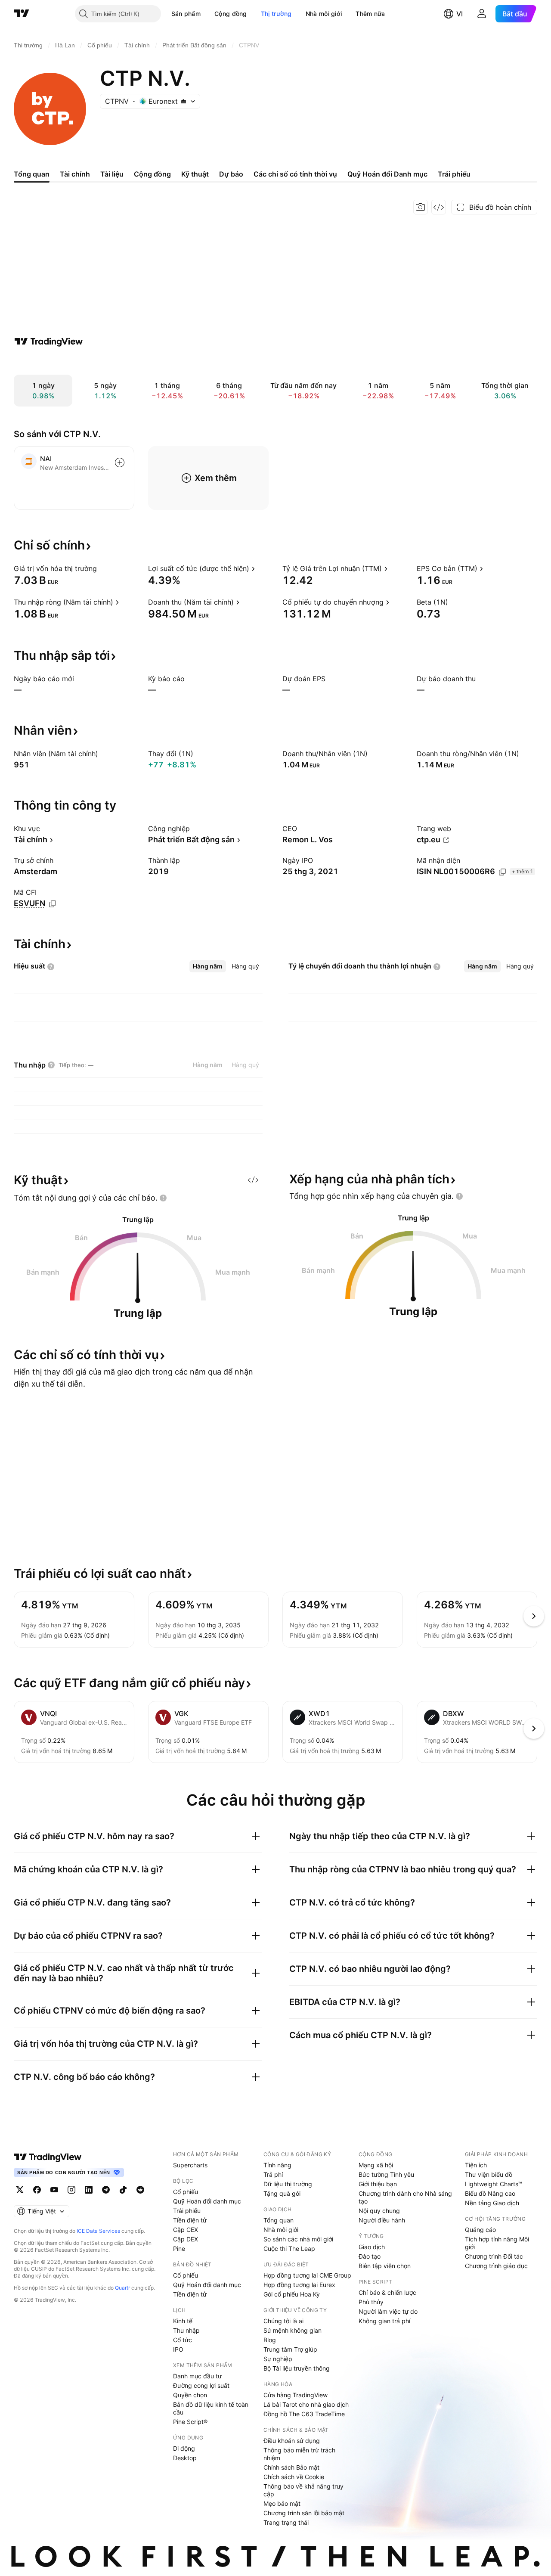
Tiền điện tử (190, 2220)
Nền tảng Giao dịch (492, 2203)
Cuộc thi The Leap (289, 2249)
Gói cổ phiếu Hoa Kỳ (292, 2294)
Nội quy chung (379, 2211)
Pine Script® (190, 2422)
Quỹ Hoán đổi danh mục (207, 2201)
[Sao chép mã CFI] (53, 904)
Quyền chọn (190, 2395)
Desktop (185, 2458)
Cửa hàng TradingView (296, 2395)
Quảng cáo (480, 2230)
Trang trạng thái (286, 2522)
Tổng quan (279, 2220)
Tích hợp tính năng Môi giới (497, 2243)
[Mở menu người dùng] (482, 14)
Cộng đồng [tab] (152, 174)
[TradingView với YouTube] (54, 2190)
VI (460, 14)
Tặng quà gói (282, 2193)
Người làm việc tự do (388, 2311)
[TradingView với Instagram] (71, 2190)
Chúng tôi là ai (283, 2321)
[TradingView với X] (20, 2190)
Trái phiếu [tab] (454, 174)
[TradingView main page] (48, 2157)
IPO (178, 2349)
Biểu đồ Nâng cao (490, 2193)
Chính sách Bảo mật (291, 2467)
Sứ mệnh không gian (293, 2330)
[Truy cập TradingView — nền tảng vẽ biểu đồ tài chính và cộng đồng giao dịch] (49, 341)
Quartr (122, 2288)
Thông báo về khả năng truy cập (303, 2490)
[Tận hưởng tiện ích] (439, 207)
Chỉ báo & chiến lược (387, 2292)
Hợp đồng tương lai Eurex (299, 2285)
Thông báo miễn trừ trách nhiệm (299, 2454)
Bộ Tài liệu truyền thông (297, 2368)
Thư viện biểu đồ (489, 2174)
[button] (207, 14)
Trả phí (273, 2174)
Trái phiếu (187, 2211)
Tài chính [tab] (75, 174)
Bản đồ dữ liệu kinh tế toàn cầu (211, 2408)
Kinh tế (183, 2321)
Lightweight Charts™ (494, 2184)
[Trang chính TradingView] (22, 14)
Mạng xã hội (376, 2165)
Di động (184, 2448)
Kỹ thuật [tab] (195, 174)
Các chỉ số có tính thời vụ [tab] (295, 174)
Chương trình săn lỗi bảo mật (304, 2513)
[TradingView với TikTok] (123, 2190)
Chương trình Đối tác (494, 2256)
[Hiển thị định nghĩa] (102, 568)
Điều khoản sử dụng (292, 2441)
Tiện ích (476, 2165)
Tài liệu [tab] (112, 174)
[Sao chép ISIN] (502, 872)
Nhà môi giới (324, 14)
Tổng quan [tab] (32, 174)
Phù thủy (371, 2302)
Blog (270, 2340)
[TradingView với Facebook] (37, 2190)
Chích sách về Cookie (294, 2477)
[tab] (208, 966)
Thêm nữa (370, 14)
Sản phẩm (186, 14)
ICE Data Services (98, 2231)
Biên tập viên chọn (385, 2266)
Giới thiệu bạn (378, 2184)
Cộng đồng (231, 14)
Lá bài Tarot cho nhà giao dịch (306, 2404)
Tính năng (277, 2165)
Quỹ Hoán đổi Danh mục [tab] (387, 174)
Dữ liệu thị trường (288, 2184)
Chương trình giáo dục (496, 2266)
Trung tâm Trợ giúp (290, 2349)
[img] (183, 101)
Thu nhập (186, 2330)
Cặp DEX (186, 2239)
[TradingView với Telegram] (106, 2190)
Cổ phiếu (186, 2192)
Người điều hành (382, 2220)
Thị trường (276, 14)
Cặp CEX (186, 2230)
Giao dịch (372, 2247)
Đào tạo (370, 2256)
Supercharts (190, 2165)
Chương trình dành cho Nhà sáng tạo (405, 2197)
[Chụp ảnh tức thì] (421, 207)
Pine (179, 2249)
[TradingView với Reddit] (140, 2190)
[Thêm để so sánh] (120, 462)
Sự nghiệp (278, 2359)
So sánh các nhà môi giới (298, 2239)
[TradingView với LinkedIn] (89, 2190)
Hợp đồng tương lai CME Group (307, 2275)
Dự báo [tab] (231, 174)
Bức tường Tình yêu (386, 2174)
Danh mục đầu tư (197, 2376)
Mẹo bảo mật (282, 2503)
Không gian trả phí (384, 2321)
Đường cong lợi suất (201, 2385)
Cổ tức (183, 2340)
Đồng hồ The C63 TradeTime (304, 2414)
